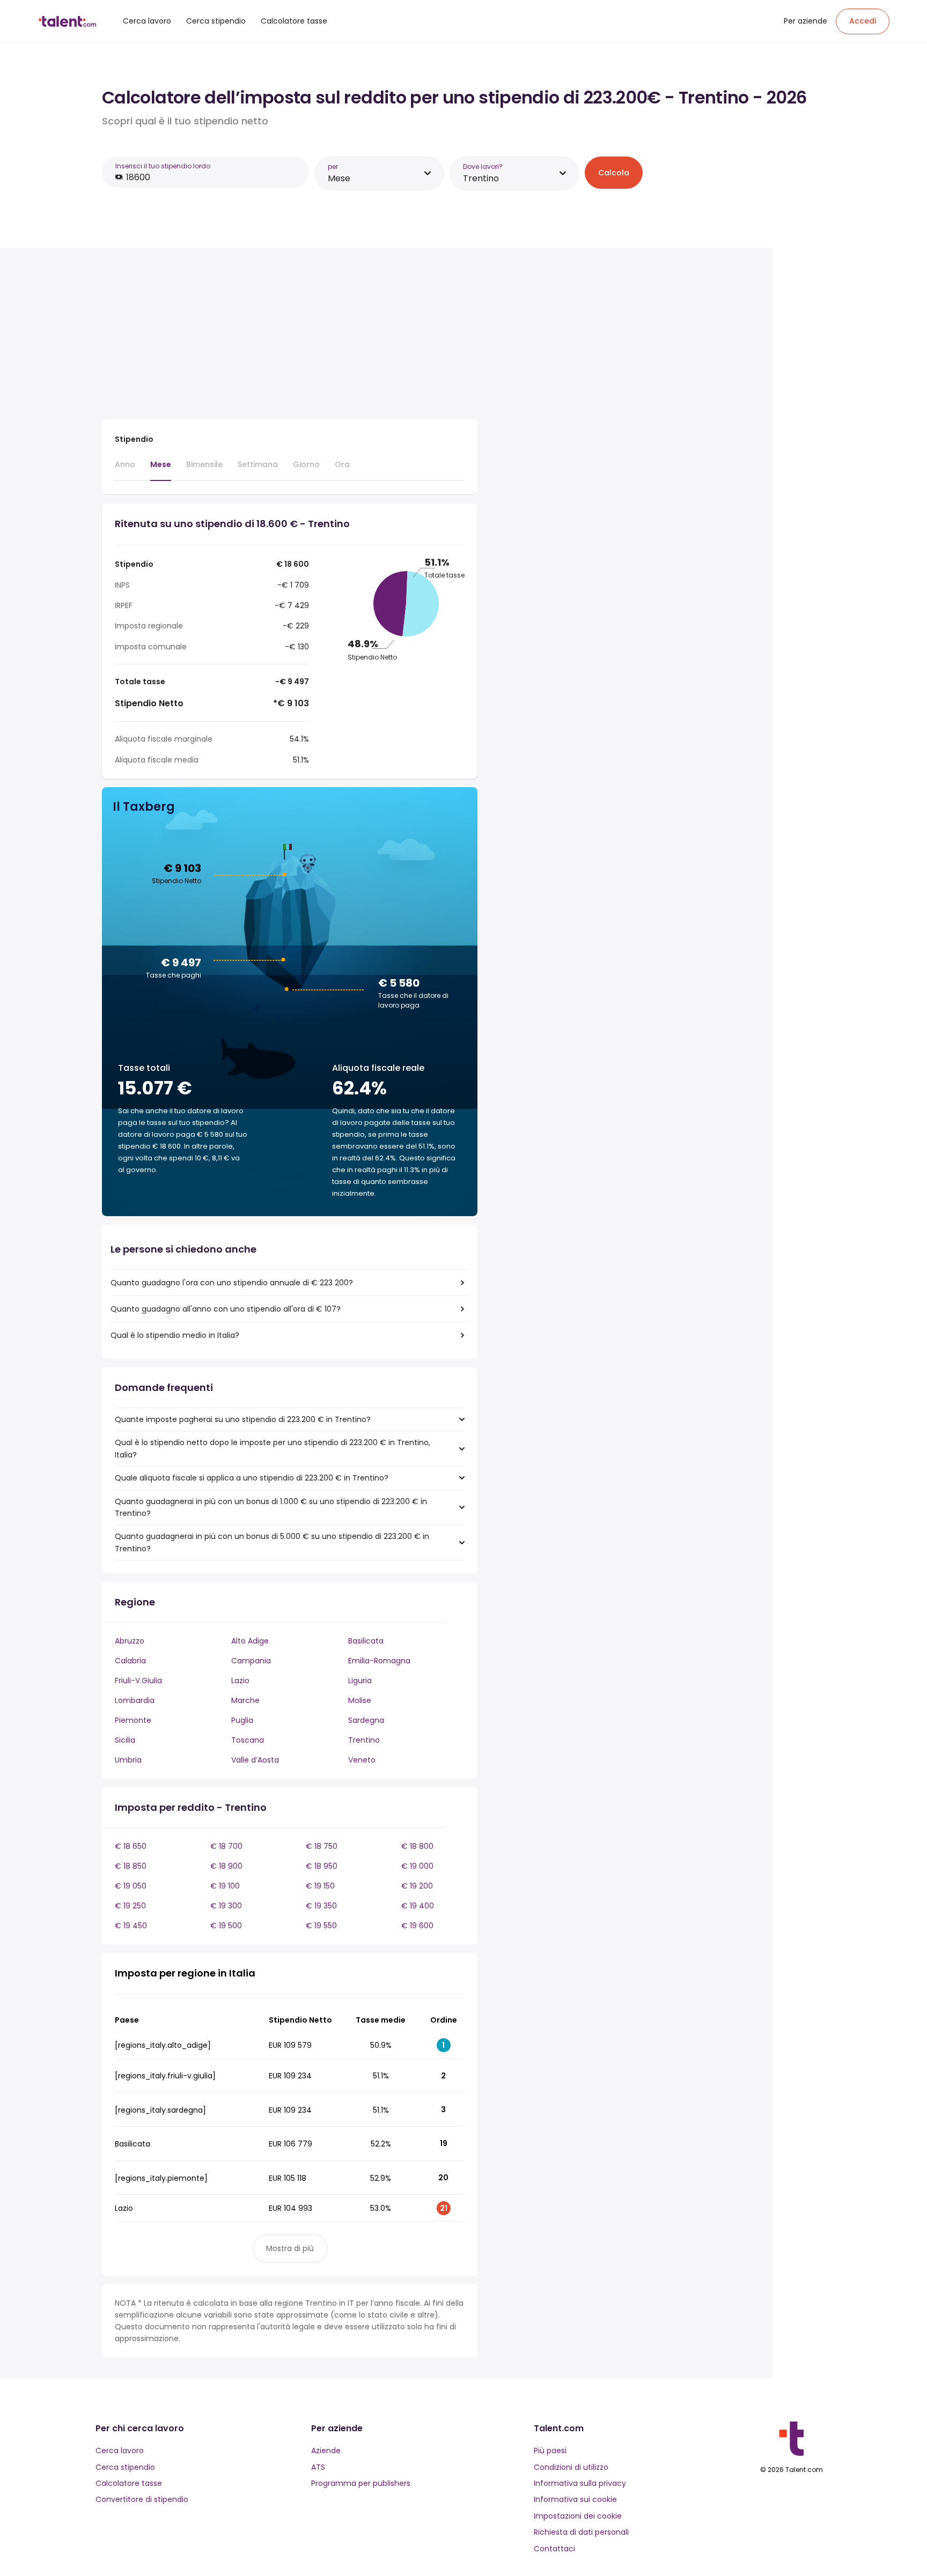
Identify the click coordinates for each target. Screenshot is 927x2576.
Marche (245, 1700)
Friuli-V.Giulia (138, 1681)
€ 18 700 (226, 1846)
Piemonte (133, 1720)
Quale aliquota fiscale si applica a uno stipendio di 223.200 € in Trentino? (252, 1478)
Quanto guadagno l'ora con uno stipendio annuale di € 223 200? (232, 1283)
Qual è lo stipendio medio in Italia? (175, 1335)
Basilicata (366, 1641)
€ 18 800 (417, 1846)
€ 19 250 (130, 1906)
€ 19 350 (321, 1906)
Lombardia (135, 1700)
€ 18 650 (131, 1846)
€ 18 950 (322, 1866)
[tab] (125, 469)
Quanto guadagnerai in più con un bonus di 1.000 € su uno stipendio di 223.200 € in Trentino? (271, 1507)
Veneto (362, 1760)
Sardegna (366, 1720)
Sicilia (125, 1740)
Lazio (240, 1681)
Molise (360, 1700)
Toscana (248, 1740)
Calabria (130, 1661)
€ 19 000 (417, 1866)
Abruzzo (130, 1641)
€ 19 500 (226, 1926)
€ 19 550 (321, 1926)
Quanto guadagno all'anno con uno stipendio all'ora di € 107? (226, 1309)
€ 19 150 (320, 1886)
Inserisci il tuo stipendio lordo (163, 166)
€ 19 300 (226, 1906)
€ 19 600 (417, 1926)
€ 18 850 (131, 1866)
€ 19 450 (131, 1926)
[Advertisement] (290, 336)
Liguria (360, 1681)
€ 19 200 (417, 1886)
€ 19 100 (225, 1886)
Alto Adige (250, 1641)
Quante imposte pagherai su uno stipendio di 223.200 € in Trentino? (243, 1419)
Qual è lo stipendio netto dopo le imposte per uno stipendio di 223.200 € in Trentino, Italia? (273, 1448)
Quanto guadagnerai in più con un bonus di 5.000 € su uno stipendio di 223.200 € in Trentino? (272, 1542)
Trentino (364, 1740)
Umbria (128, 1760)
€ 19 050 (131, 1886)
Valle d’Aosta (255, 1760)
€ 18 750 (322, 1846)
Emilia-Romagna (379, 1661)
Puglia (242, 1720)
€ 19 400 (418, 1906)
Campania (251, 1661)
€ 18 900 (226, 1866)
